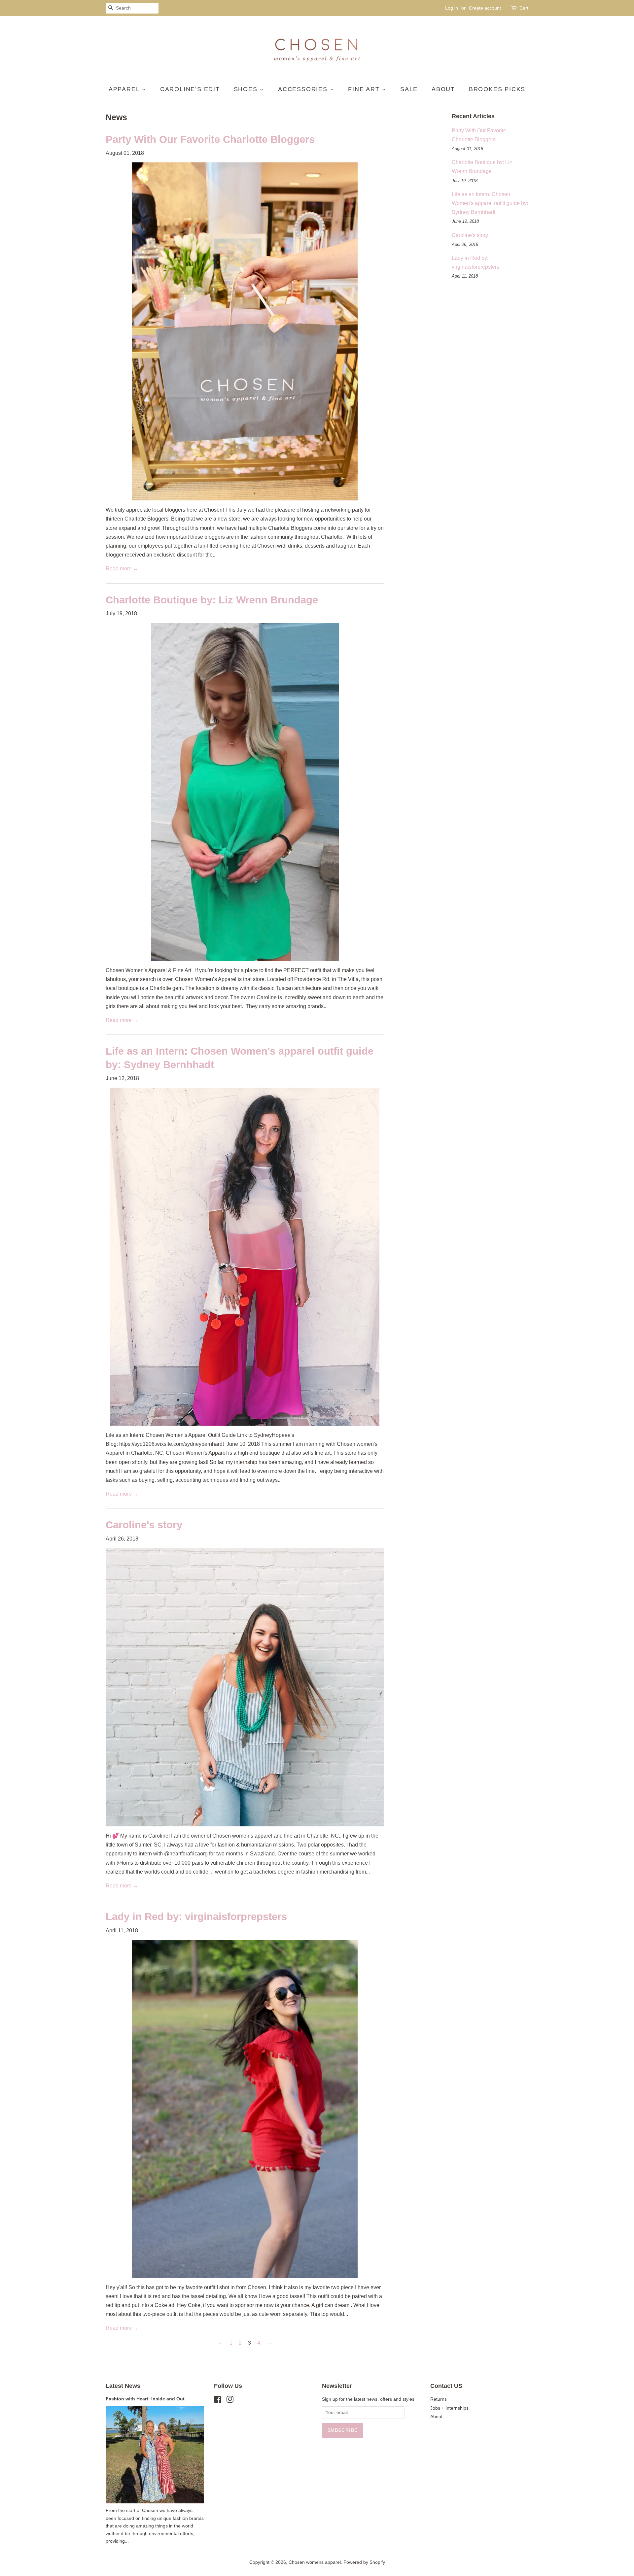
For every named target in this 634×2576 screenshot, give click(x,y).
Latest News (123, 2386)
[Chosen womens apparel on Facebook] (218, 2401)
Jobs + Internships (449, 2408)
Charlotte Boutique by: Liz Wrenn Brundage (212, 600)
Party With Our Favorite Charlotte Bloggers (210, 139)
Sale (409, 89)
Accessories (304, 89)
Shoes (247, 89)
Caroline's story (144, 1525)
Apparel (125, 89)
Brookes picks (497, 89)
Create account (485, 8)
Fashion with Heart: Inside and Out (145, 2399)
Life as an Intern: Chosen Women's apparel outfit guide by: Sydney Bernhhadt (490, 203)
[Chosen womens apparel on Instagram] (230, 2401)
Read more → (122, 569)
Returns (439, 2399)
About (443, 89)
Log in (452, 8)
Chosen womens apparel (315, 2562)
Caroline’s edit (190, 89)
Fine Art (365, 89)
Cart (524, 8)
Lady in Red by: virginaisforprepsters (196, 1917)
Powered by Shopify (364, 2562)
